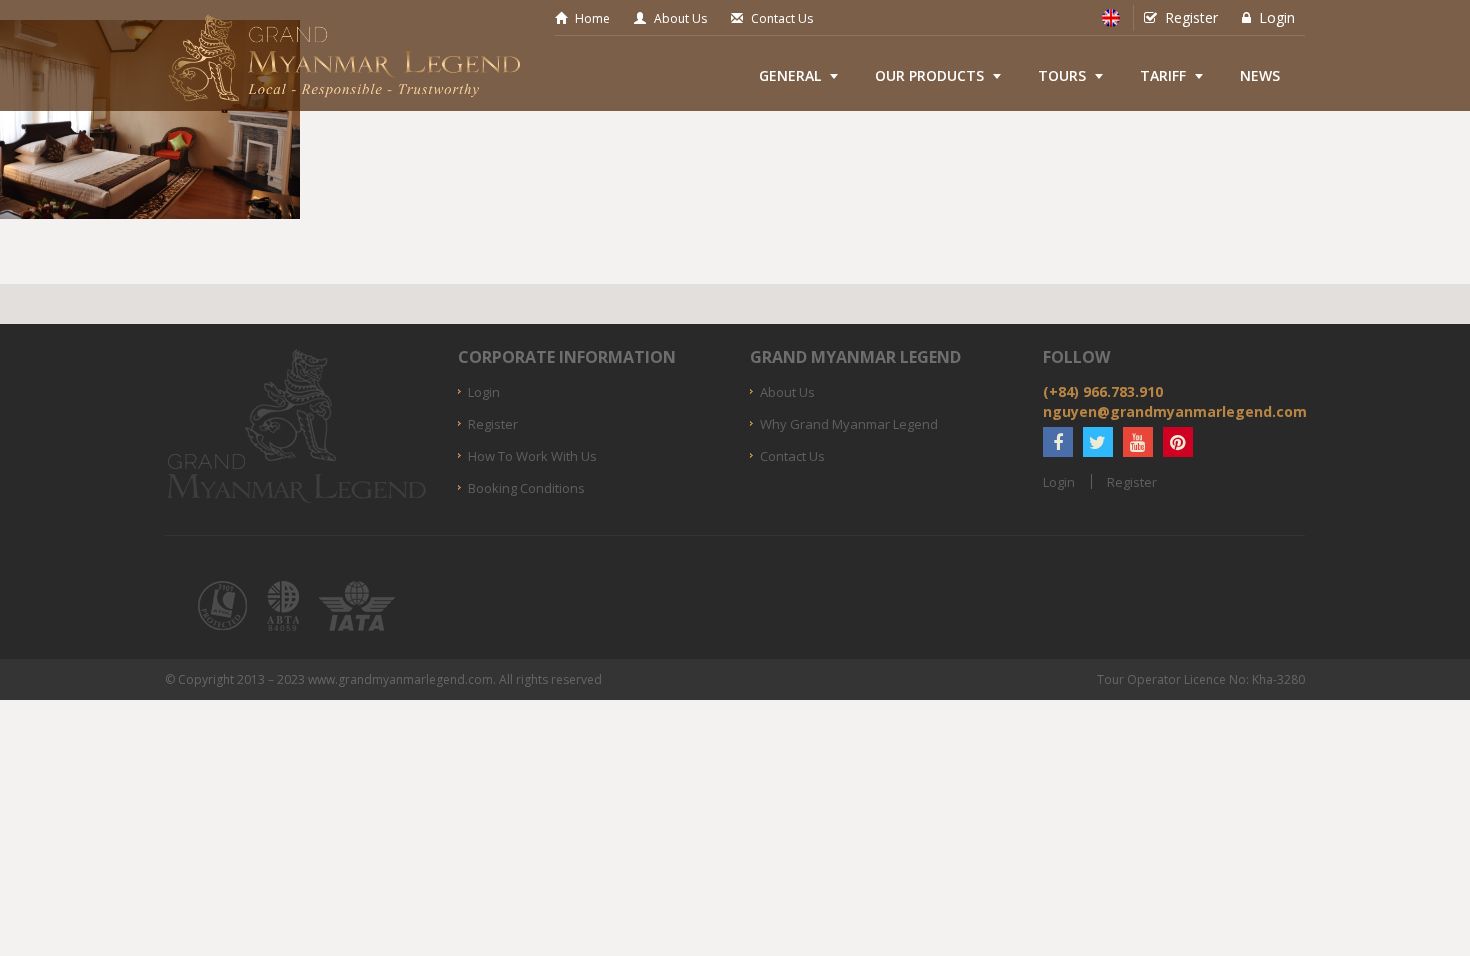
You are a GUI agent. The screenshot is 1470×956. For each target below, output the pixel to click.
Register (1191, 17)
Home (592, 18)
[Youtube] (1138, 442)
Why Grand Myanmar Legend (849, 424)
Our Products (929, 75)
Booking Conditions (526, 488)
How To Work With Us (532, 456)
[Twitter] (1098, 442)
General (790, 75)
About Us (680, 18)
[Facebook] (1058, 442)
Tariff (1163, 75)
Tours (1062, 75)
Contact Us (782, 18)
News (1260, 75)
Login (1277, 17)
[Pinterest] (1178, 442)
